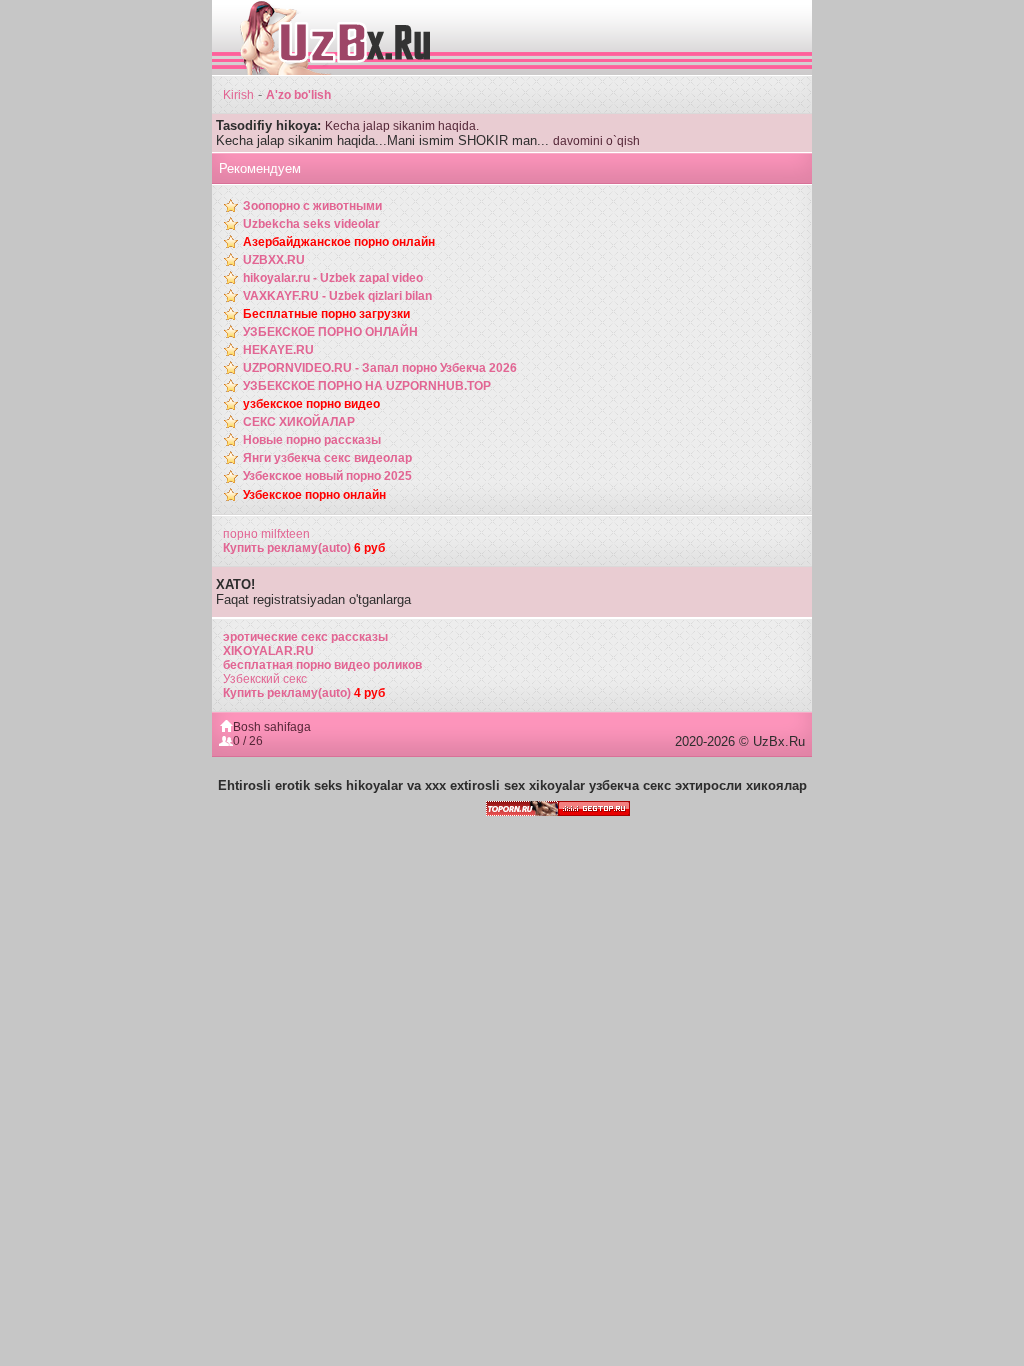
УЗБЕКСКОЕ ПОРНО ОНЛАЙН (330, 332)
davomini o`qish (596, 141)
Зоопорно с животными (312, 206)
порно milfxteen (266, 534)
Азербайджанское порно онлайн (339, 242)
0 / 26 (248, 741)
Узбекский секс (265, 679)
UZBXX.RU (274, 260)
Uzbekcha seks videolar (311, 224)
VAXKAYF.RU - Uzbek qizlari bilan (337, 296)
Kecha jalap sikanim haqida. (402, 126)
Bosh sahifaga (272, 727)
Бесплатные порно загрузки (326, 314)
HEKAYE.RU (278, 350)
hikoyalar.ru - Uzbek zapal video (333, 278)
